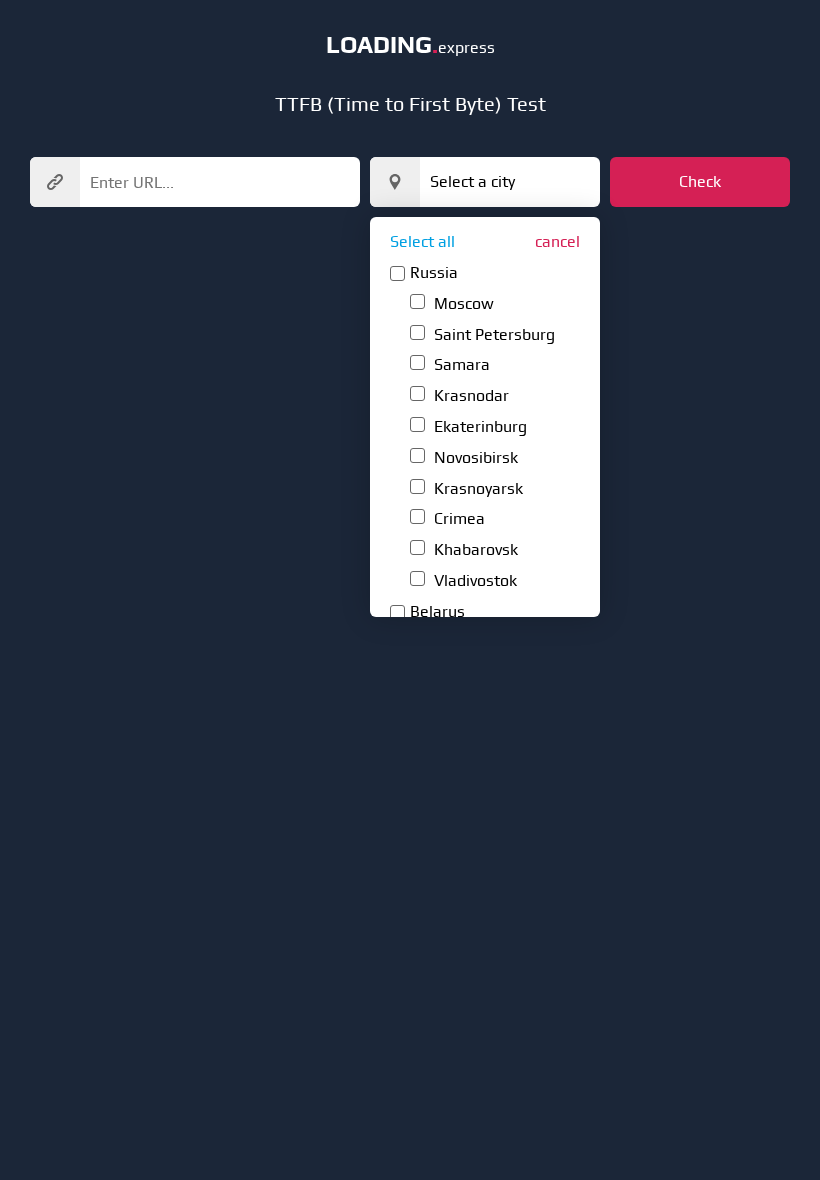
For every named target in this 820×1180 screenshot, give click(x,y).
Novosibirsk (474, 457)
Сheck (700, 181)
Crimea (457, 518)
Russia (434, 272)
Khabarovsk (474, 549)
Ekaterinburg (478, 426)
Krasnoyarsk (476, 488)
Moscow (462, 303)
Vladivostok (473, 580)
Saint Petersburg (492, 334)
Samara (460, 364)
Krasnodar (469, 395)
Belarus (437, 611)
